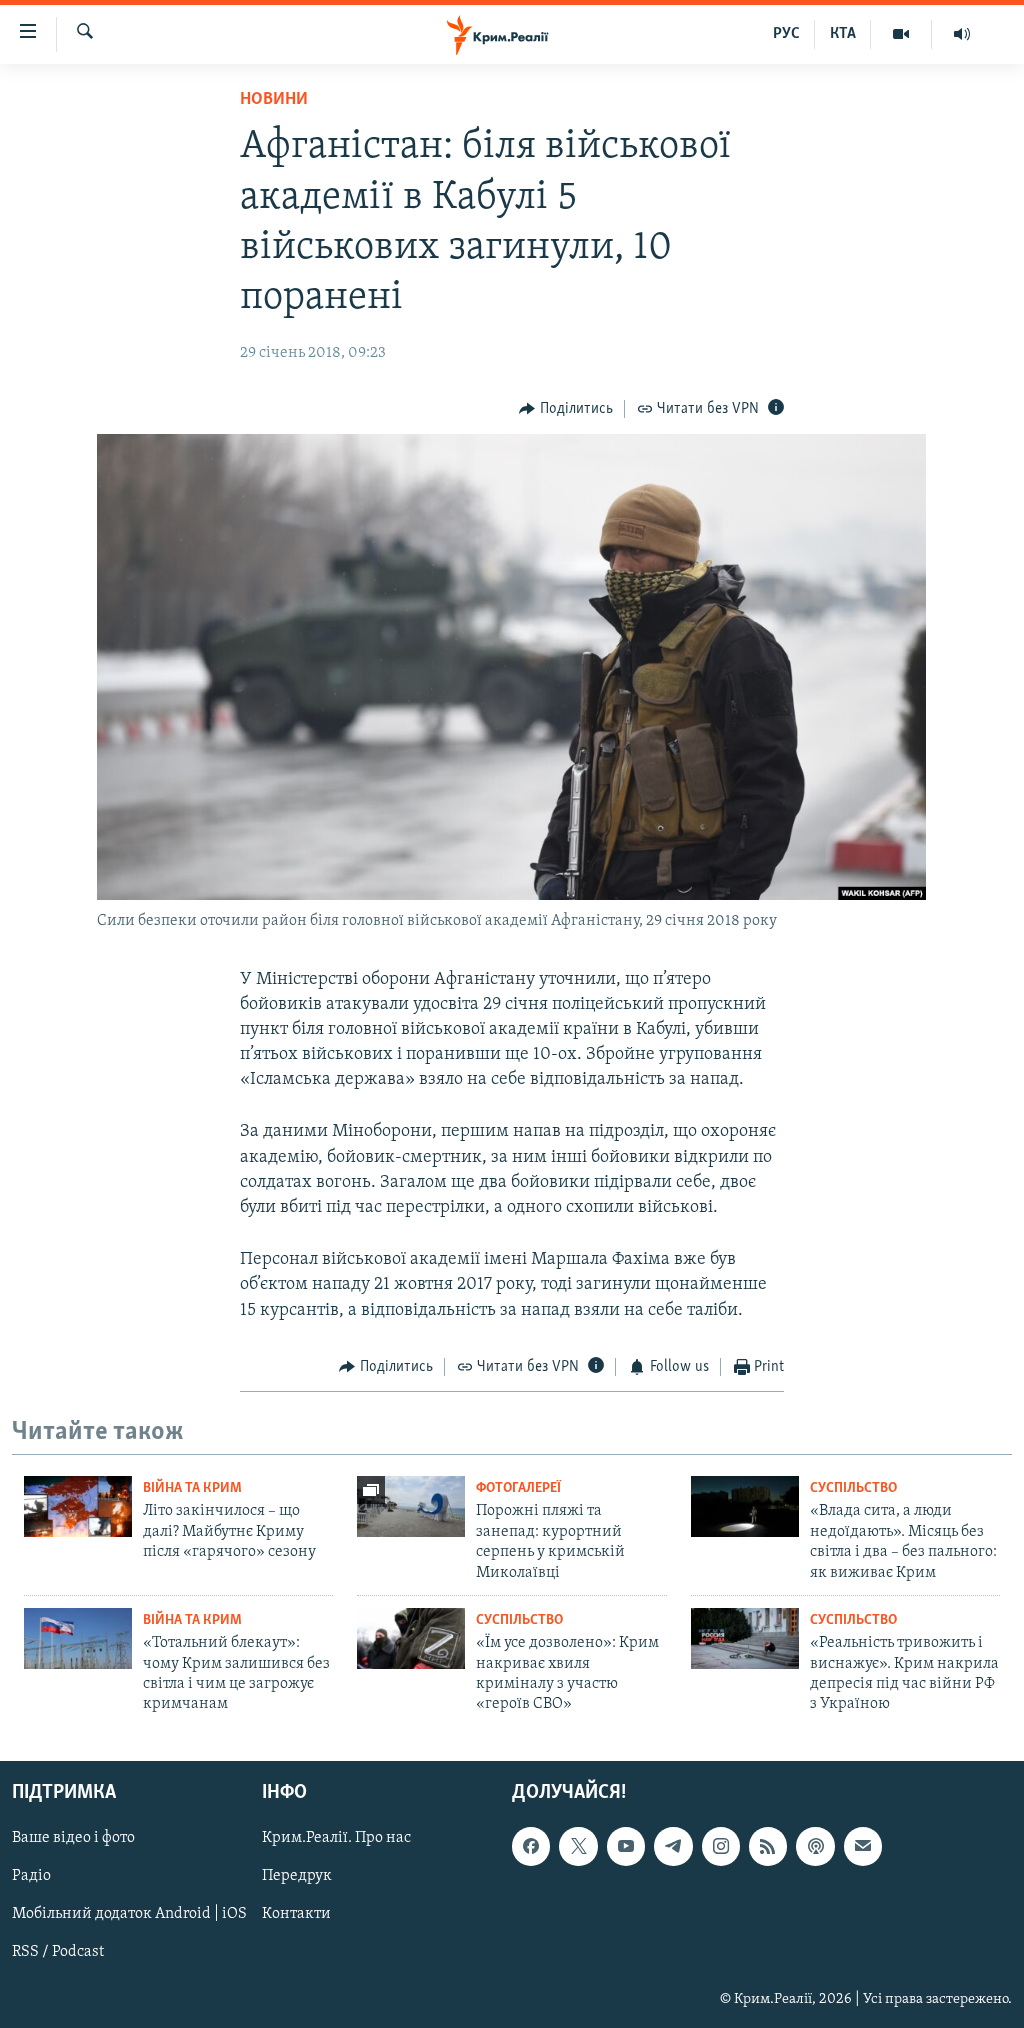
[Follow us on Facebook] (531, 1846)
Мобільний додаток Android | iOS (129, 1914)
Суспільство (853, 1488)
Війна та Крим (192, 1488)
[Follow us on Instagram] (721, 1846)
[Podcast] (815, 1846)
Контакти (296, 1914)
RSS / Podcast (58, 1952)
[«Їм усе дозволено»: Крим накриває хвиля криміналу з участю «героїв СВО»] (411, 1638)
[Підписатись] (863, 1846)
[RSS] (768, 1846)
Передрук (297, 1876)
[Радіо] (962, 34)
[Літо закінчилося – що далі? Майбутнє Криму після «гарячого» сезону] (78, 1506)
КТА (843, 34)
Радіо (31, 1876)
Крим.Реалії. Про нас (336, 1838)
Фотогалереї (518, 1488)
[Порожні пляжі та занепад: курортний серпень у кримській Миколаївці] (411, 1506)
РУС (786, 34)
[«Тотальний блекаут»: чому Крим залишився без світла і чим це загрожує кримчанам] (78, 1638)
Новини (274, 100)
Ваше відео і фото (73, 1838)
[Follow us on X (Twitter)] (578, 1846)
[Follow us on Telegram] (673, 1846)
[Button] (566, 409)
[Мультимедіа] (901, 34)
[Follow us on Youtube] (626, 1846)
